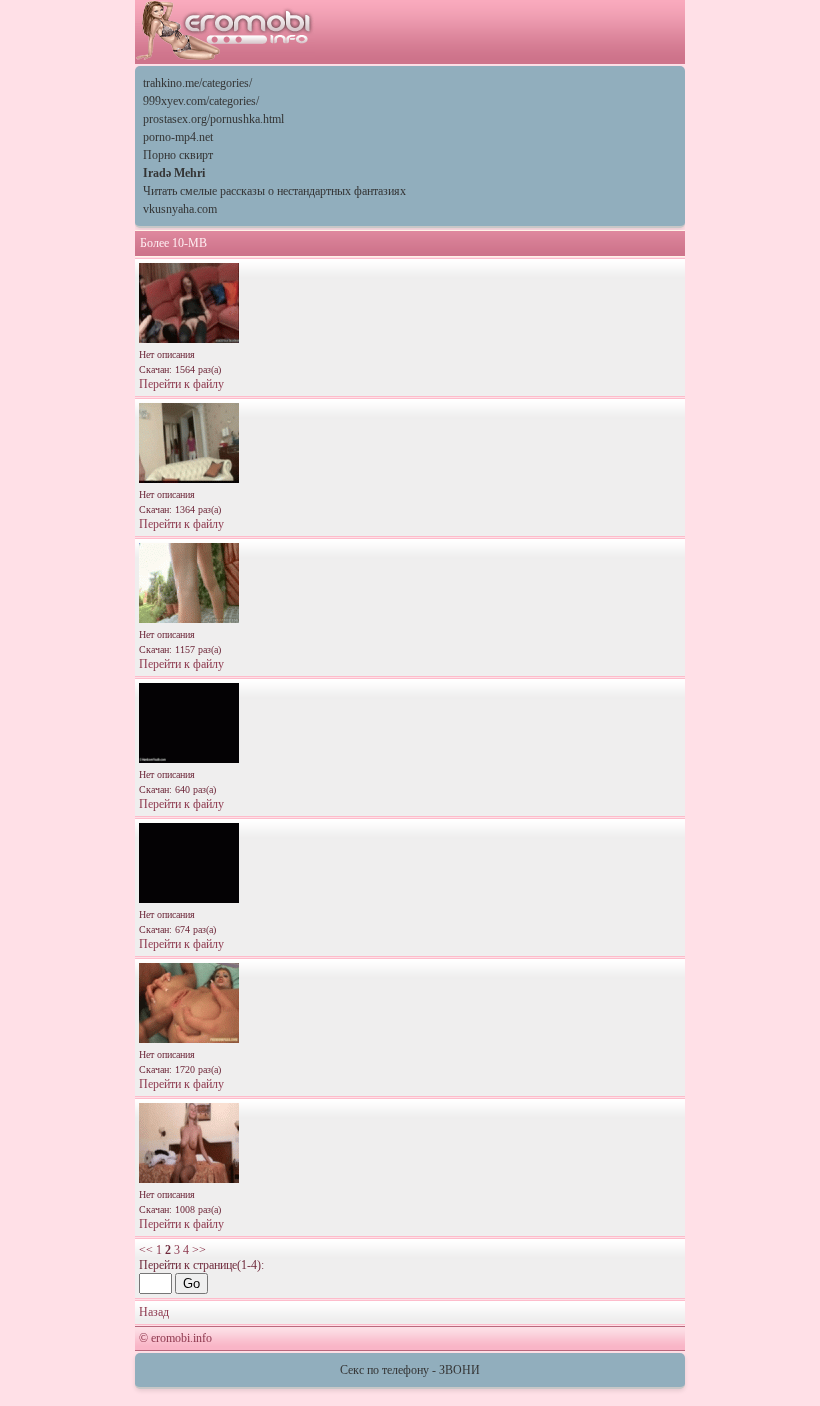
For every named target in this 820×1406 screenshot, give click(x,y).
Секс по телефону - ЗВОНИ (410, 1370)
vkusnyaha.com (180, 209)
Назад (154, 1312)
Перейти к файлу (181, 384)
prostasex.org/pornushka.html (213, 119)
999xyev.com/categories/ (201, 101)
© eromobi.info (175, 1338)
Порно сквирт (178, 155)
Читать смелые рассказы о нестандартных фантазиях (274, 191)
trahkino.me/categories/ (197, 83)
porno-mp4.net (178, 137)
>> (199, 1250)
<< (146, 1250)
